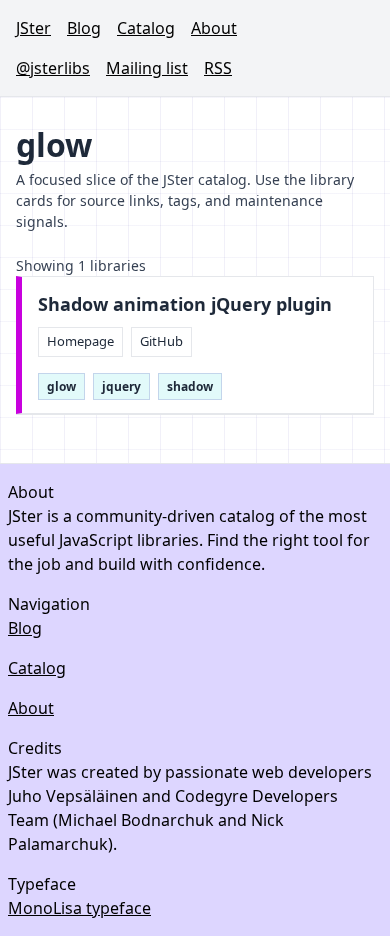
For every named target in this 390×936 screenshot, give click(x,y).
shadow (190, 386)
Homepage (80, 341)
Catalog (146, 28)
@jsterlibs (53, 68)
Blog (84, 28)
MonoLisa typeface (79, 908)
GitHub (161, 341)
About (214, 28)
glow (61, 386)
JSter (33, 28)
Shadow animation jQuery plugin (185, 304)
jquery (121, 386)
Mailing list (147, 68)
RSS (218, 68)
